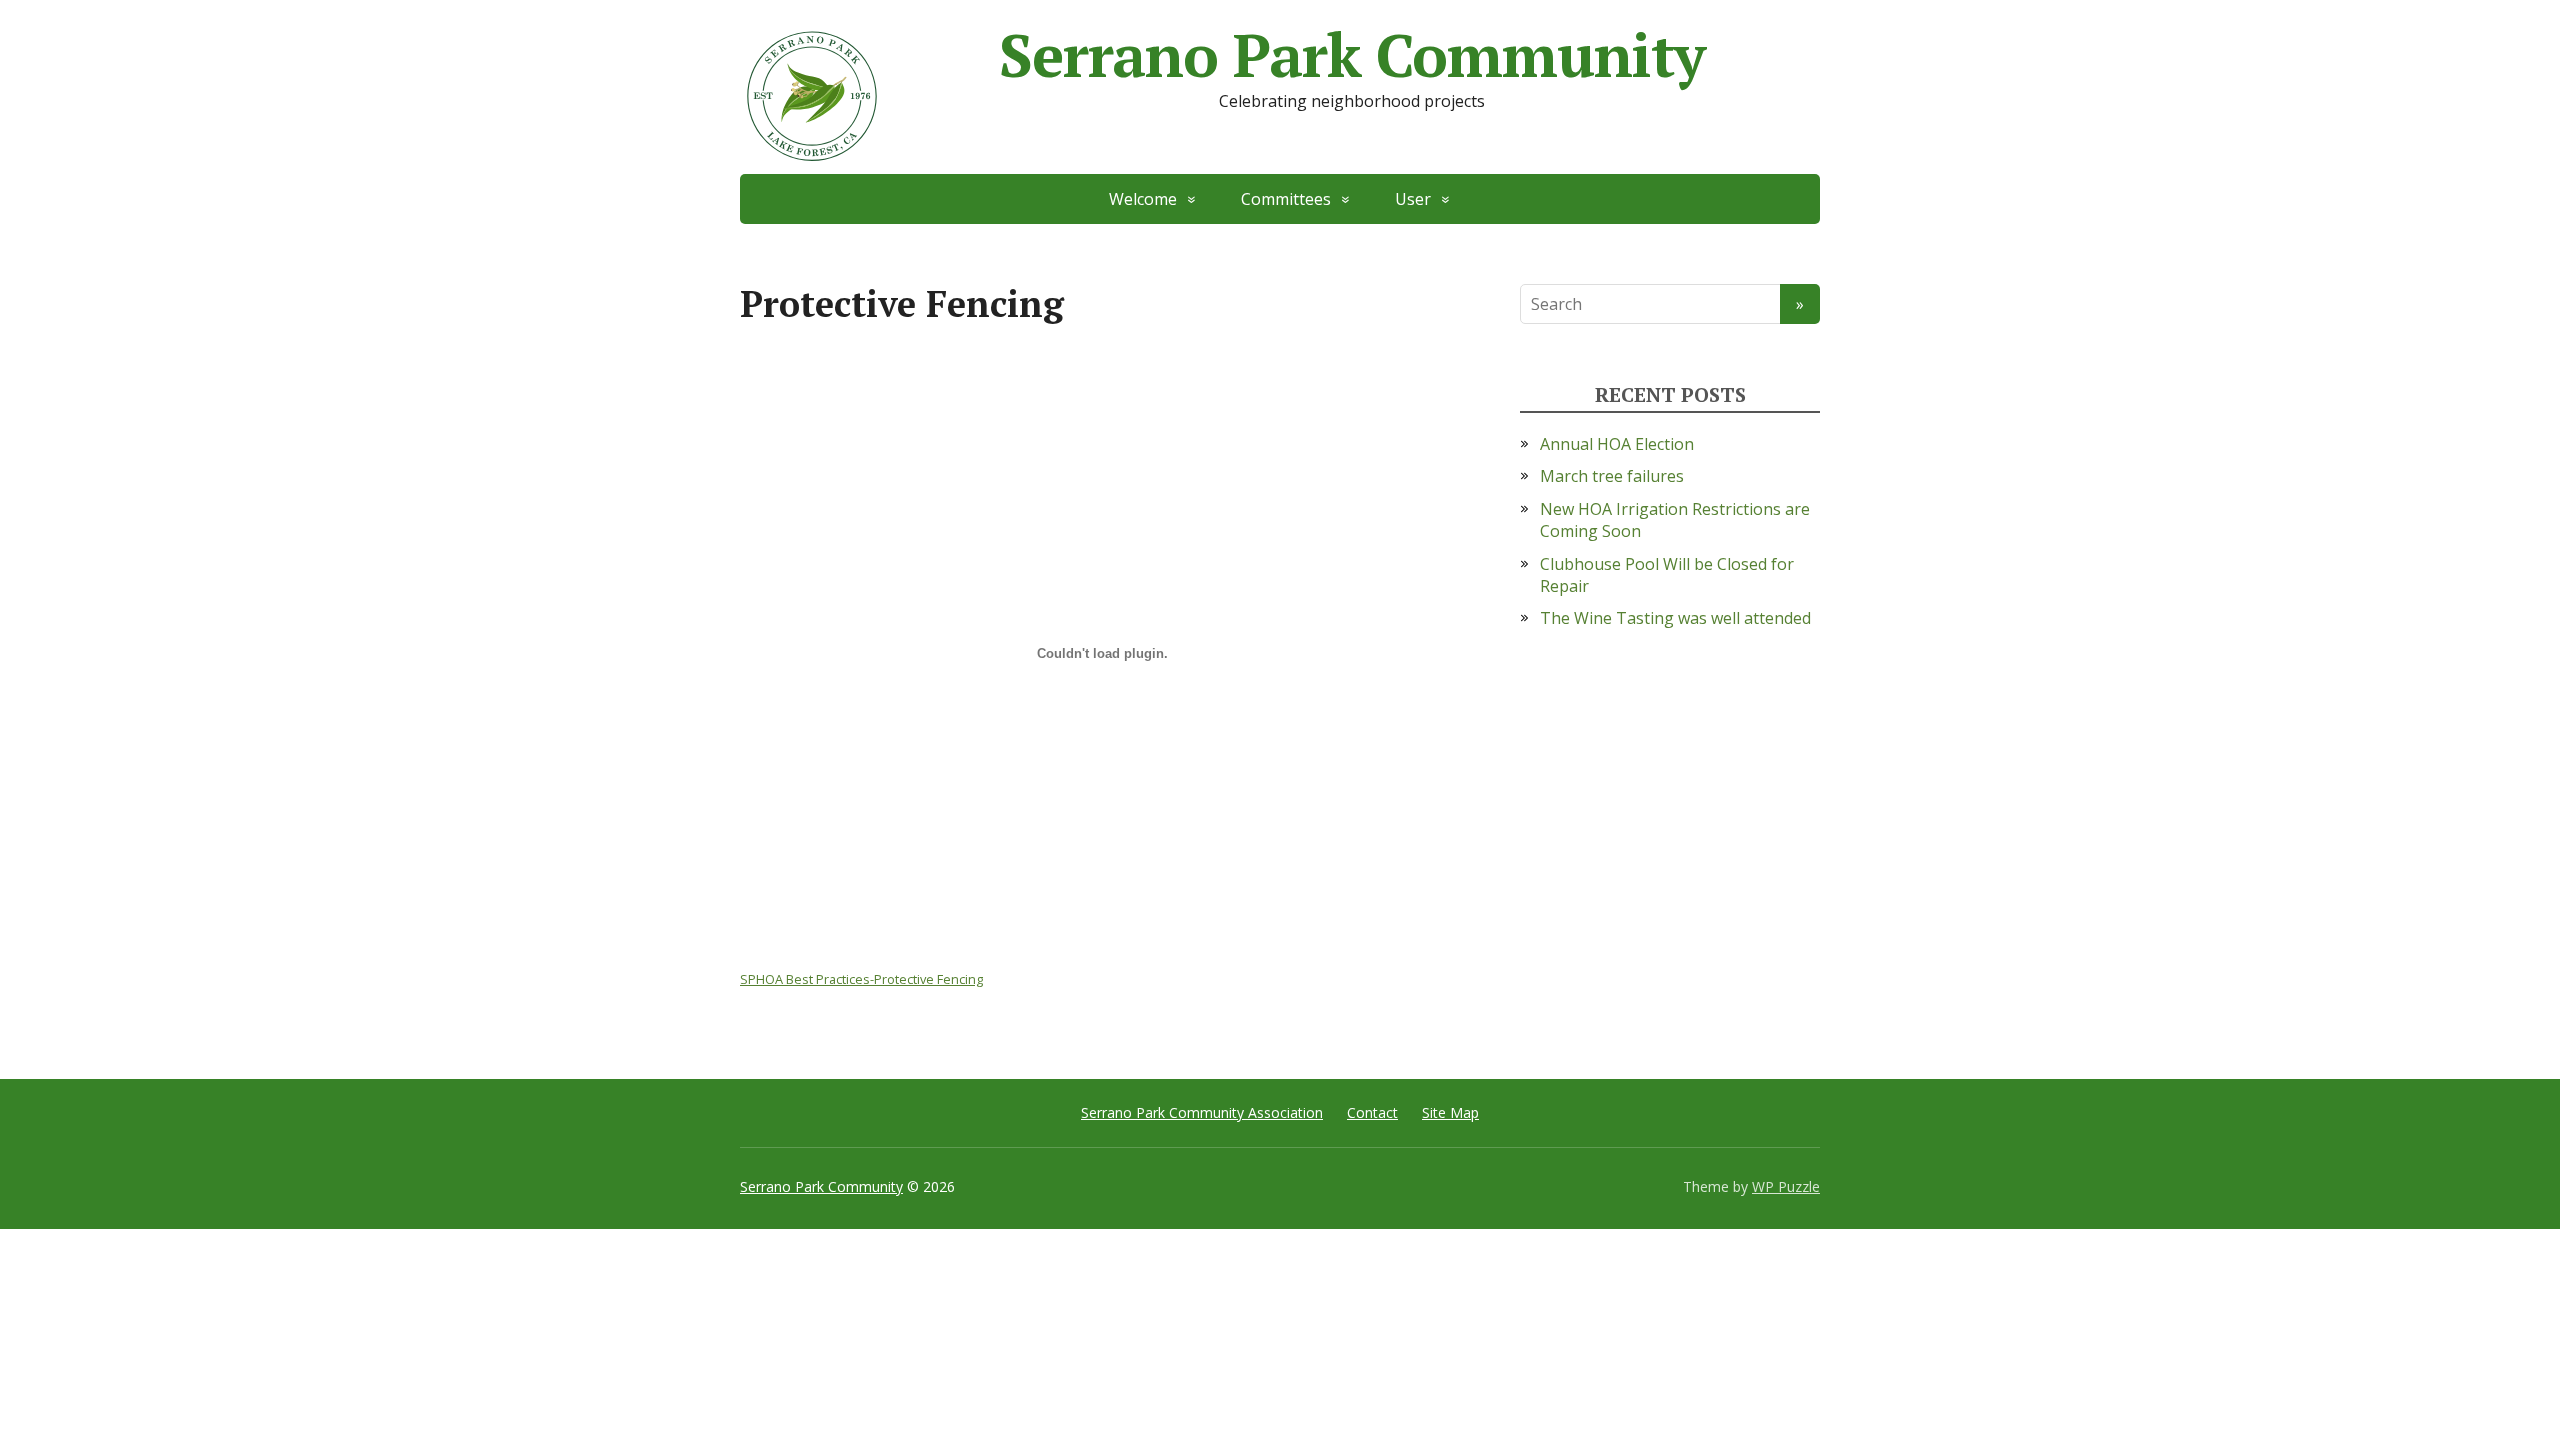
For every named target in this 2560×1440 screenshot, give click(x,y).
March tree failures (1612, 476)
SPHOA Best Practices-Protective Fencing (861, 979)
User (1413, 199)
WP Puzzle (1786, 1186)
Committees (1286, 199)
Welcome (1143, 199)
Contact (1372, 1112)
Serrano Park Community (1352, 55)
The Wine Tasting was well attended (1675, 618)
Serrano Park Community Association (1202, 1112)
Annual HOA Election (1617, 444)
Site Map (1450, 1112)
